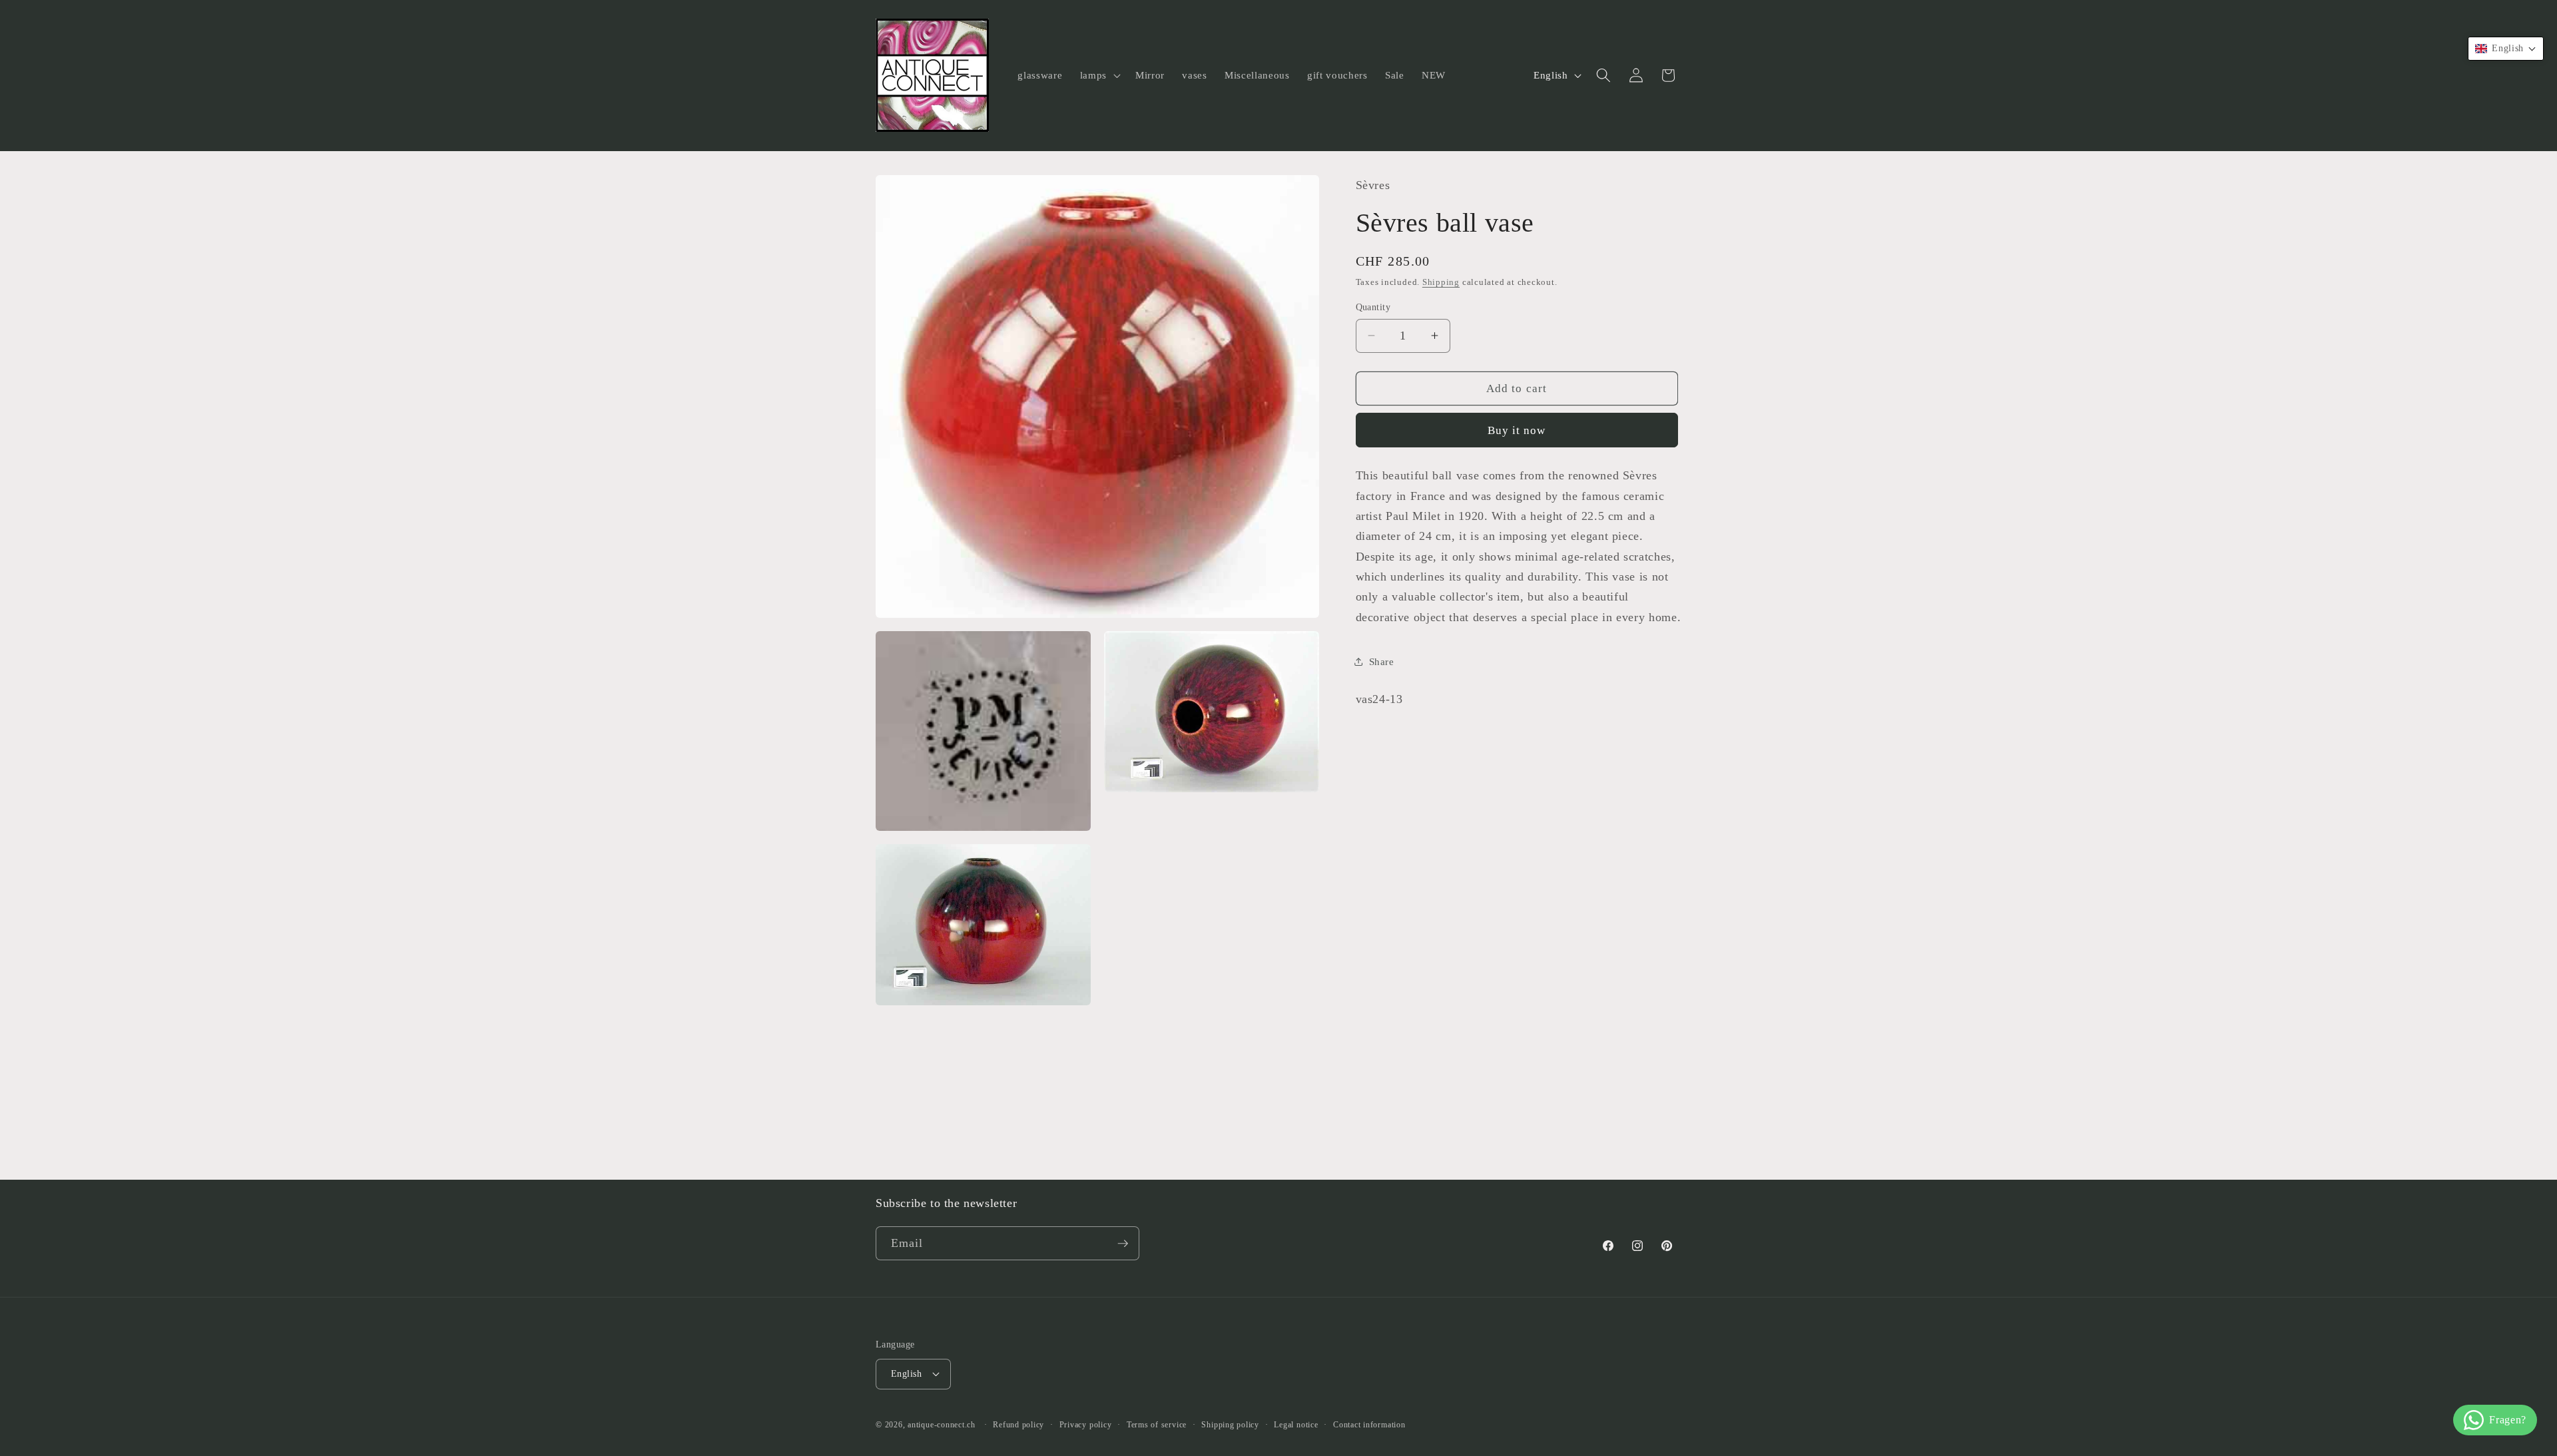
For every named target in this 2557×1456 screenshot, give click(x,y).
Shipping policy (1230, 1425)
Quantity (1373, 307)
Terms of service (1157, 1425)
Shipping (1441, 282)
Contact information (1369, 1425)
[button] (1099, 75)
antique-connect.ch (942, 1425)
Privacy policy (1086, 1425)
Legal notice (1296, 1425)
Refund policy (1018, 1425)
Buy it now (1517, 430)
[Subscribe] (1123, 1244)
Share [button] (1382, 661)
